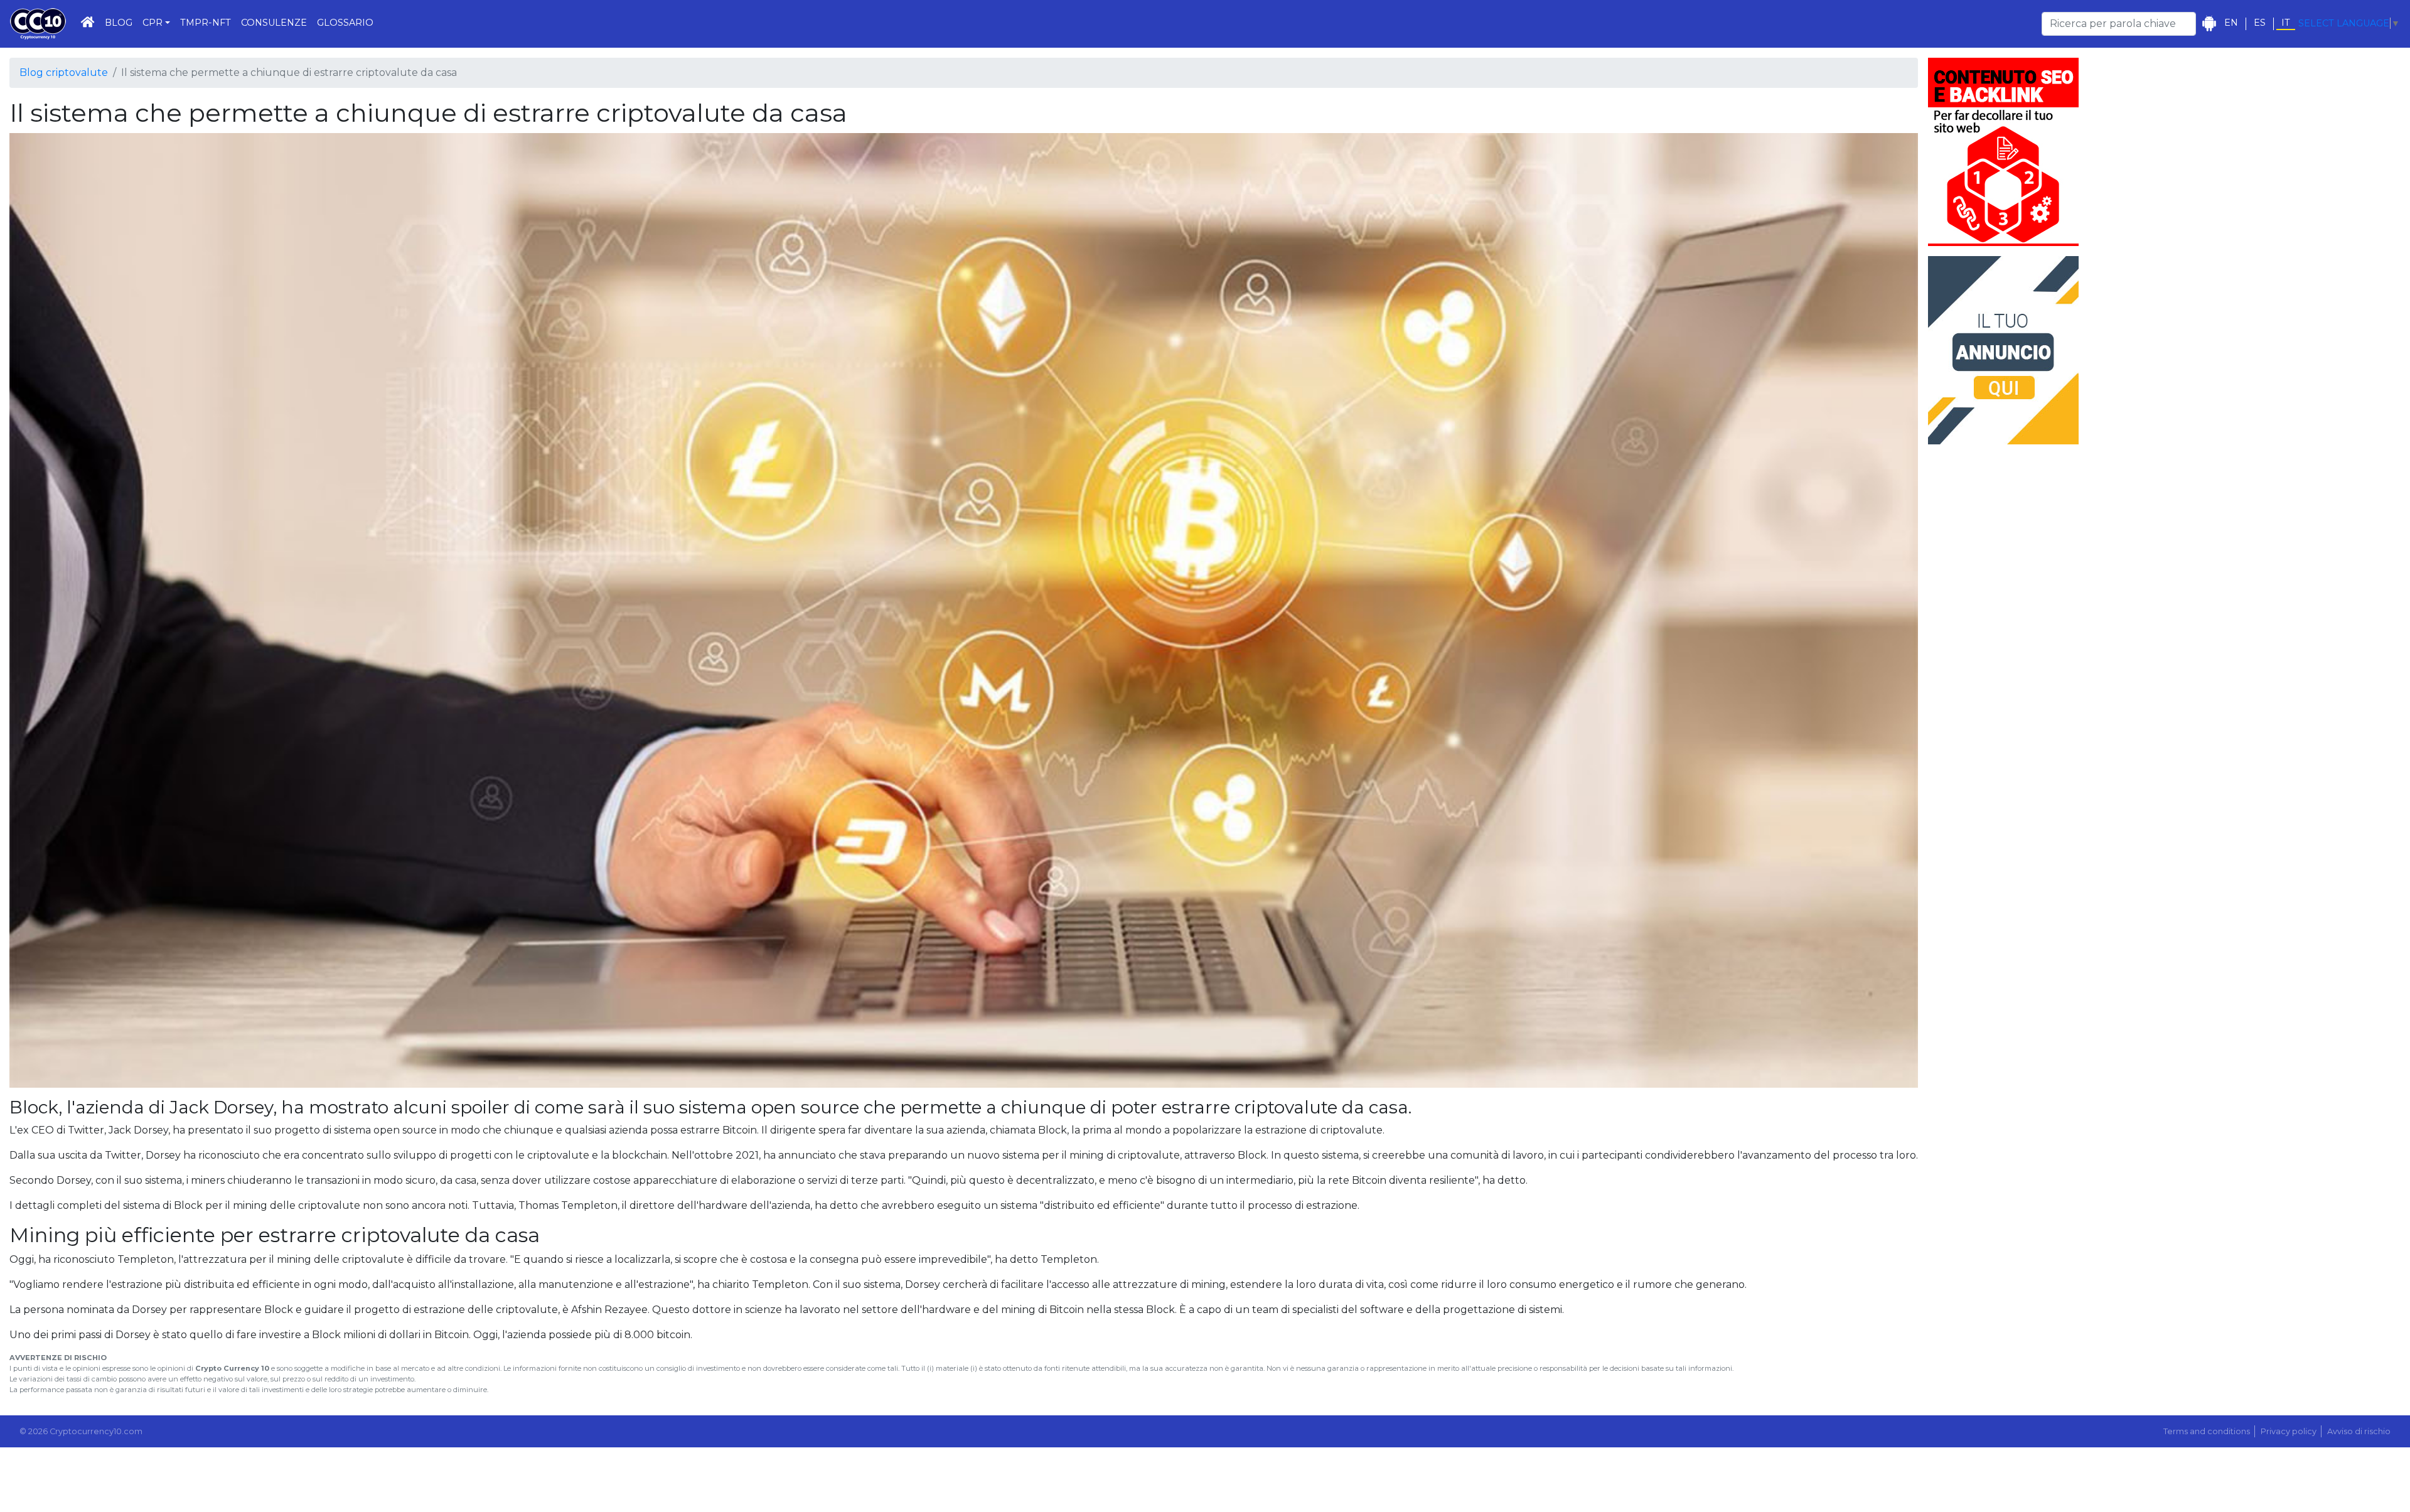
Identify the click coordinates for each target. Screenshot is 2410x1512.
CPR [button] (153, 23)
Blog (119, 23)
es (2260, 23)
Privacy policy (2289, 1431)
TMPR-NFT (206, 23)
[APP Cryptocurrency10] (2209, 24)
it (2286, 23)
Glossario (345, 23)
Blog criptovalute (64, 72)
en (2231, 23)
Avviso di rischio (2359, 1431)
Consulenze (274, 23)
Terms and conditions (2207, 1431)
